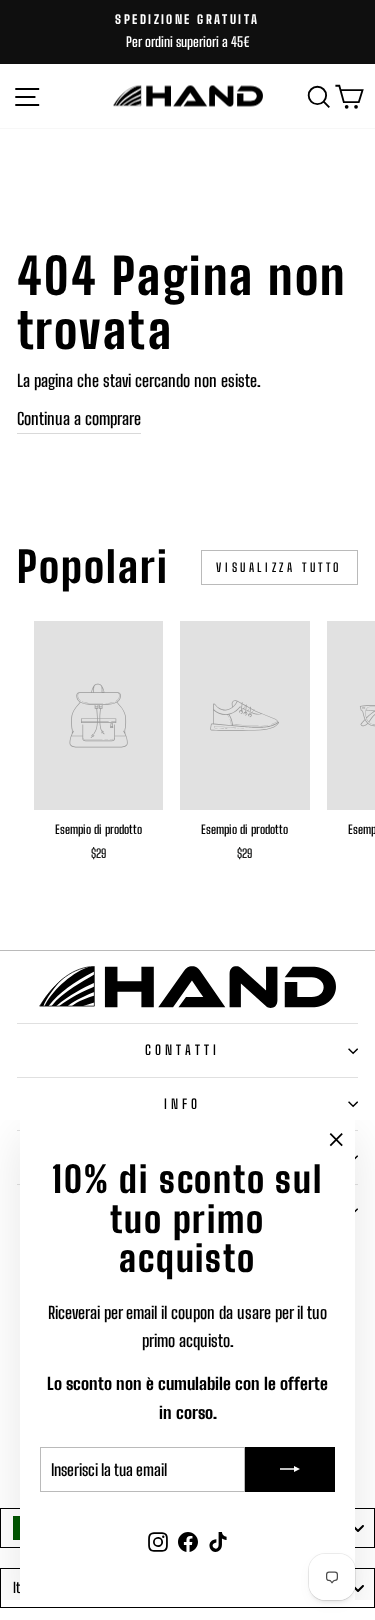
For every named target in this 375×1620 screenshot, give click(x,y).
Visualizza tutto (279, 567)
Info (182, 1104)
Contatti (182, 1050)
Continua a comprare (79, 419)
